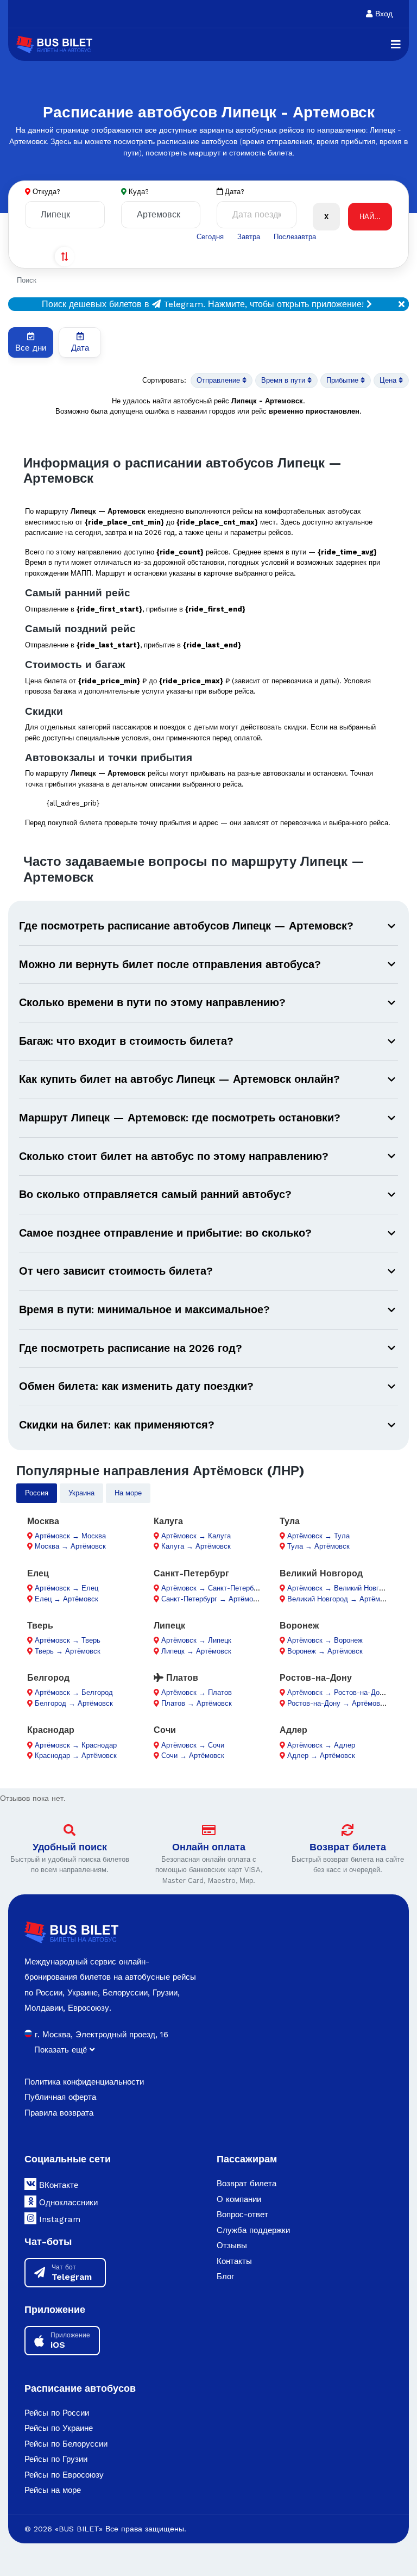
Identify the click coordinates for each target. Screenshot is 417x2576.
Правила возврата (59, 2113)
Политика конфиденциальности (84, 2082)
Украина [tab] (81, 1493)
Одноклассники (67, 2203)
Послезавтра (295, 237)
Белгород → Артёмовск (74, 1703)
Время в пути (284, 380)
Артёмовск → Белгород (74, 1692)
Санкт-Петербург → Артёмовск (213, 1599)
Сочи (165, 1730)
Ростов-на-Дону (316, 1678)
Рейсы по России (57, 2413)
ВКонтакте (57, 2185)
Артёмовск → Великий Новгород (341, 1588)
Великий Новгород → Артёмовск (341, 1599)
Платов (181, 1678)
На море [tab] (128, 1493)
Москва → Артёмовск (70, 1546)
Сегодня (210, 237)
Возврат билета (348, 1847)
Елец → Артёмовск (67, 1599)
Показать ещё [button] (62, 2050)
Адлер (293, 1730)
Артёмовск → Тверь (68, 1640)
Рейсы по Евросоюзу (64, 2475)
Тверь (40, 1626)
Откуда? (46, 192)
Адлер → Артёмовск (321, 1755)
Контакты (234, 2261)
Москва (43, 1521)
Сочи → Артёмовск (193, 1755)
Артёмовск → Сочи (193, 1745)
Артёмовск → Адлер (321, 1745)
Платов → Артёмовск (197, 1703)
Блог (225, 2276)
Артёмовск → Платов (197, 1692)
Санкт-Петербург (191, 1573)
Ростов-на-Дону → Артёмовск (337, 1703)
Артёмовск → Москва (70, 1536)
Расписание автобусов (80, 2388)
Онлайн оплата (209, 1847)
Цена (389, 380)
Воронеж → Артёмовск (325, 1651)
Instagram (58, 2219)
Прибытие (343, 380)
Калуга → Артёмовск (196, 1546)
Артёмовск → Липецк (196, 1640)
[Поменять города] (65, 257)
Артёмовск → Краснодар (76, 1745)
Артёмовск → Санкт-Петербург (213, 1588)
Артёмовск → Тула (318, 1536)
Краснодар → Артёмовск (76, 1755)
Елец (38, 1573)
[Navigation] (396, 45)
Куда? (139, 192)
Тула (290, 1521)
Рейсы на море (53, 2490)
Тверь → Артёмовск (68, 1651)
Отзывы (232, 2246)
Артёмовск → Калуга (196, 1536)
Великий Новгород (321, 1573)
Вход (383, 14)
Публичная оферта (60, 2097)
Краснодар (51, 1730)
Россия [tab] (37, 1493)
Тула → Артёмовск (318, 1546)
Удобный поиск (70, 1847)
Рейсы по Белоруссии (66, 2444)
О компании (239, 2199)
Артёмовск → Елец (67, 1588)
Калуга (168, 1521)
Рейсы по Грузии (56, 2459)
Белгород (48, 1678)
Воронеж (299, 1626)
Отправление (219, 380)
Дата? (233, 192)
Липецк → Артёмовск (196, 1651)
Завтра (249, 237)
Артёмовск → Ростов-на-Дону (337, 1692)
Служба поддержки (253, 2230)
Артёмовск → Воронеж (325, 1640)
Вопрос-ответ (242, 2215)
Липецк (169, 1626)
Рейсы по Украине (59, 2428)
